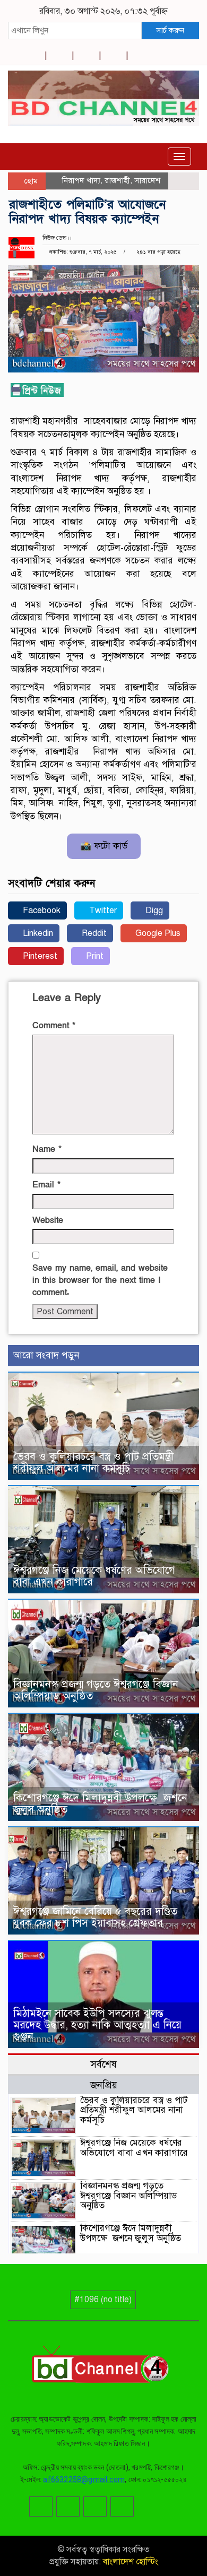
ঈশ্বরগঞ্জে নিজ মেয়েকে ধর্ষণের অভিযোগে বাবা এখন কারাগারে (94, 1576)
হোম (30, 181)
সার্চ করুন (170, 30)
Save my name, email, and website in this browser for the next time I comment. (100, 1280)
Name (47, 1149)
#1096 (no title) (103, 2300)
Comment (54, 1026)
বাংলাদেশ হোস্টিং (130, 2562)
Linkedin (37, 933)
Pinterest (39, 956)
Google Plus (157, 933)
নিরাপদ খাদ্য (81, 180)
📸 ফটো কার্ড (104, 846)
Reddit (93, 933)
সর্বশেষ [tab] (103, 2064)
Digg (153, 910)
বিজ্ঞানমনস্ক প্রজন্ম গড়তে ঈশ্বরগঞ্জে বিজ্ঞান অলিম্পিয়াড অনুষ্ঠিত (96, 1690)
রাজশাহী (117, 180)
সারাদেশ (147, 180)
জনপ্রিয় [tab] (104, 2085)
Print (94, 956)
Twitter (102, 910)
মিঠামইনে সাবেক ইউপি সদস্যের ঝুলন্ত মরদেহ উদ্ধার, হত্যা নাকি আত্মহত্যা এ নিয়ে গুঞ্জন (97, 2025)
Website (48, 1220)
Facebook (41, 910)
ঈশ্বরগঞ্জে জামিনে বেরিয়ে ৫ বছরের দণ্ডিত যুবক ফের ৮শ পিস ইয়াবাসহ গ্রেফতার (95, 1917)
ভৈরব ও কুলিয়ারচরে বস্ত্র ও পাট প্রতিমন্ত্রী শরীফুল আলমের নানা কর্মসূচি (93, 1463)
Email (46, 1185)
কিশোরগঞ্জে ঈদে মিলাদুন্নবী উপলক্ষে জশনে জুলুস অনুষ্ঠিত (100, 1804)
